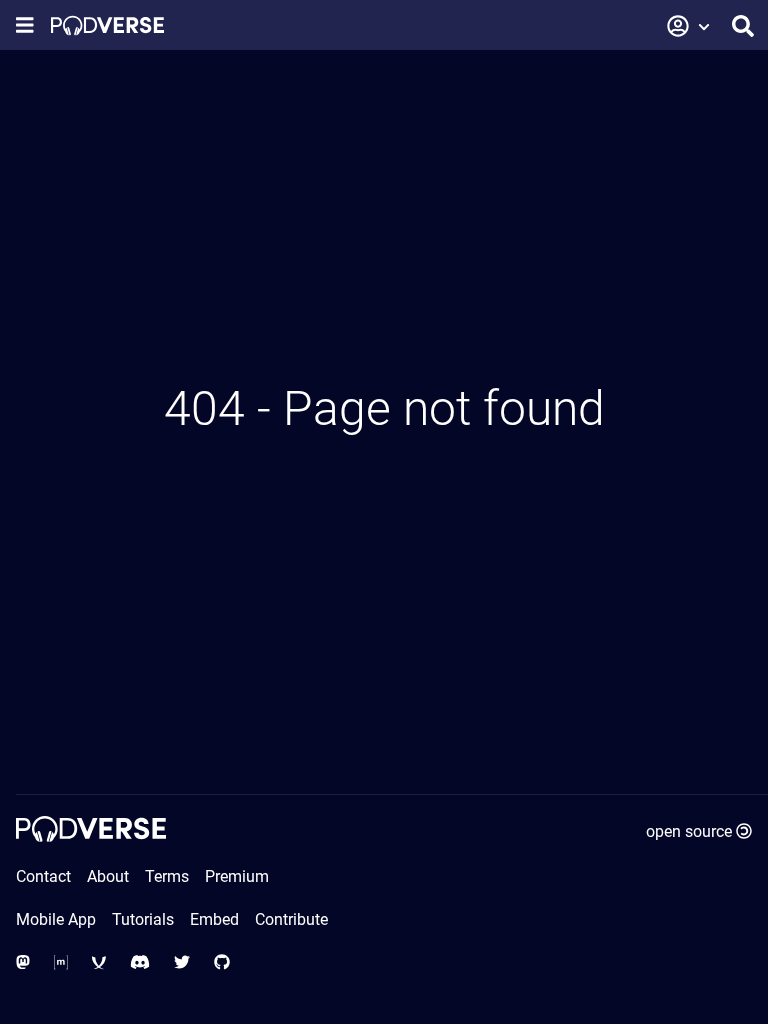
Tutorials (143, 919)
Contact (43, 876)
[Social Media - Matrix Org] (61, 962)
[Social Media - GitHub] (222, 962)
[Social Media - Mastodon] (23, 962)
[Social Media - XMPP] (99, 962)
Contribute (291, 919)
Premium (237, 876)
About (108, 876)
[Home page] (107, 25)
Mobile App (56, 919)
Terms (167, 876)
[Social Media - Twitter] (182, 962)
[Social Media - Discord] (140, 962)
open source (689, 831)
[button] (689, 26)
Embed (214, 919)
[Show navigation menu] (25, 25)
